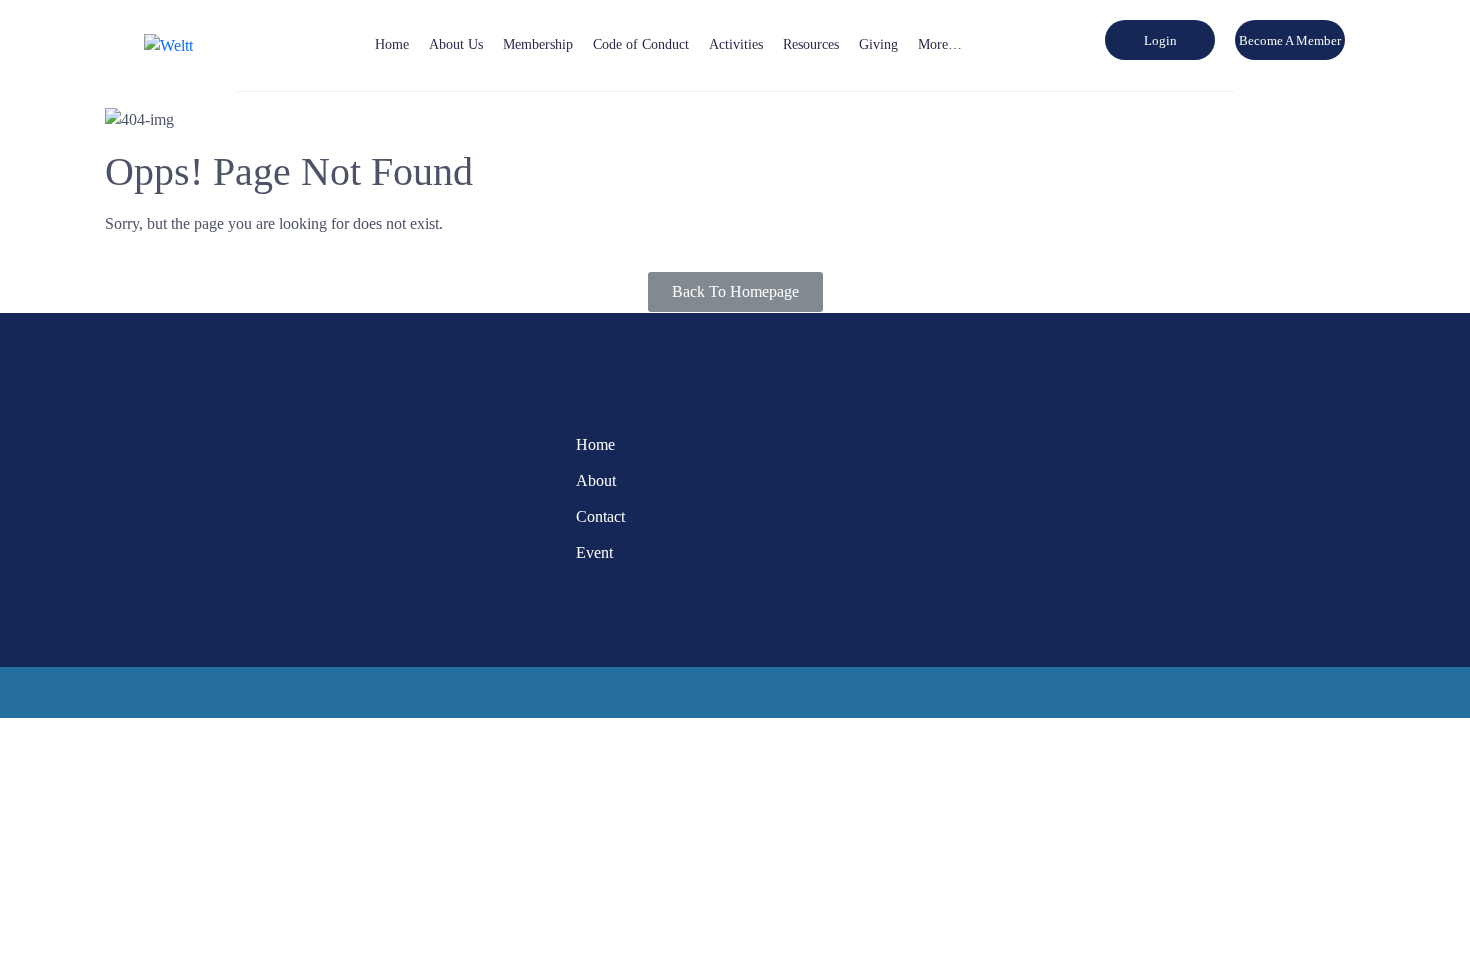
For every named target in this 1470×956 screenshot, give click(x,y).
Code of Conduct (641, 44)
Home (392, 44)
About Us (456, 44)
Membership (538, 44)
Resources (811, 44)
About (596, 480)
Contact (600, 516)
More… (940, 44)
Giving (878, 44)
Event (594, 552)
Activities (736, 44)
